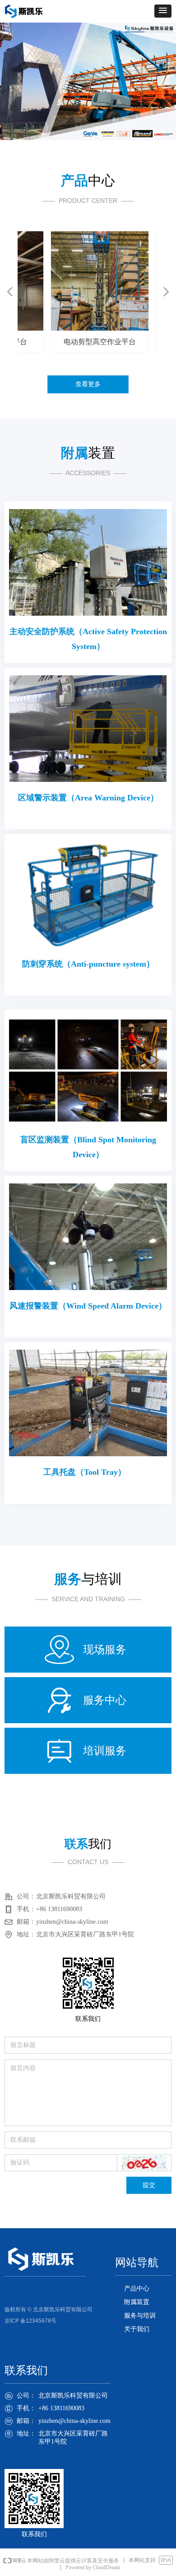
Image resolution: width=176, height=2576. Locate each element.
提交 (149, 2185)
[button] (163, 11)
